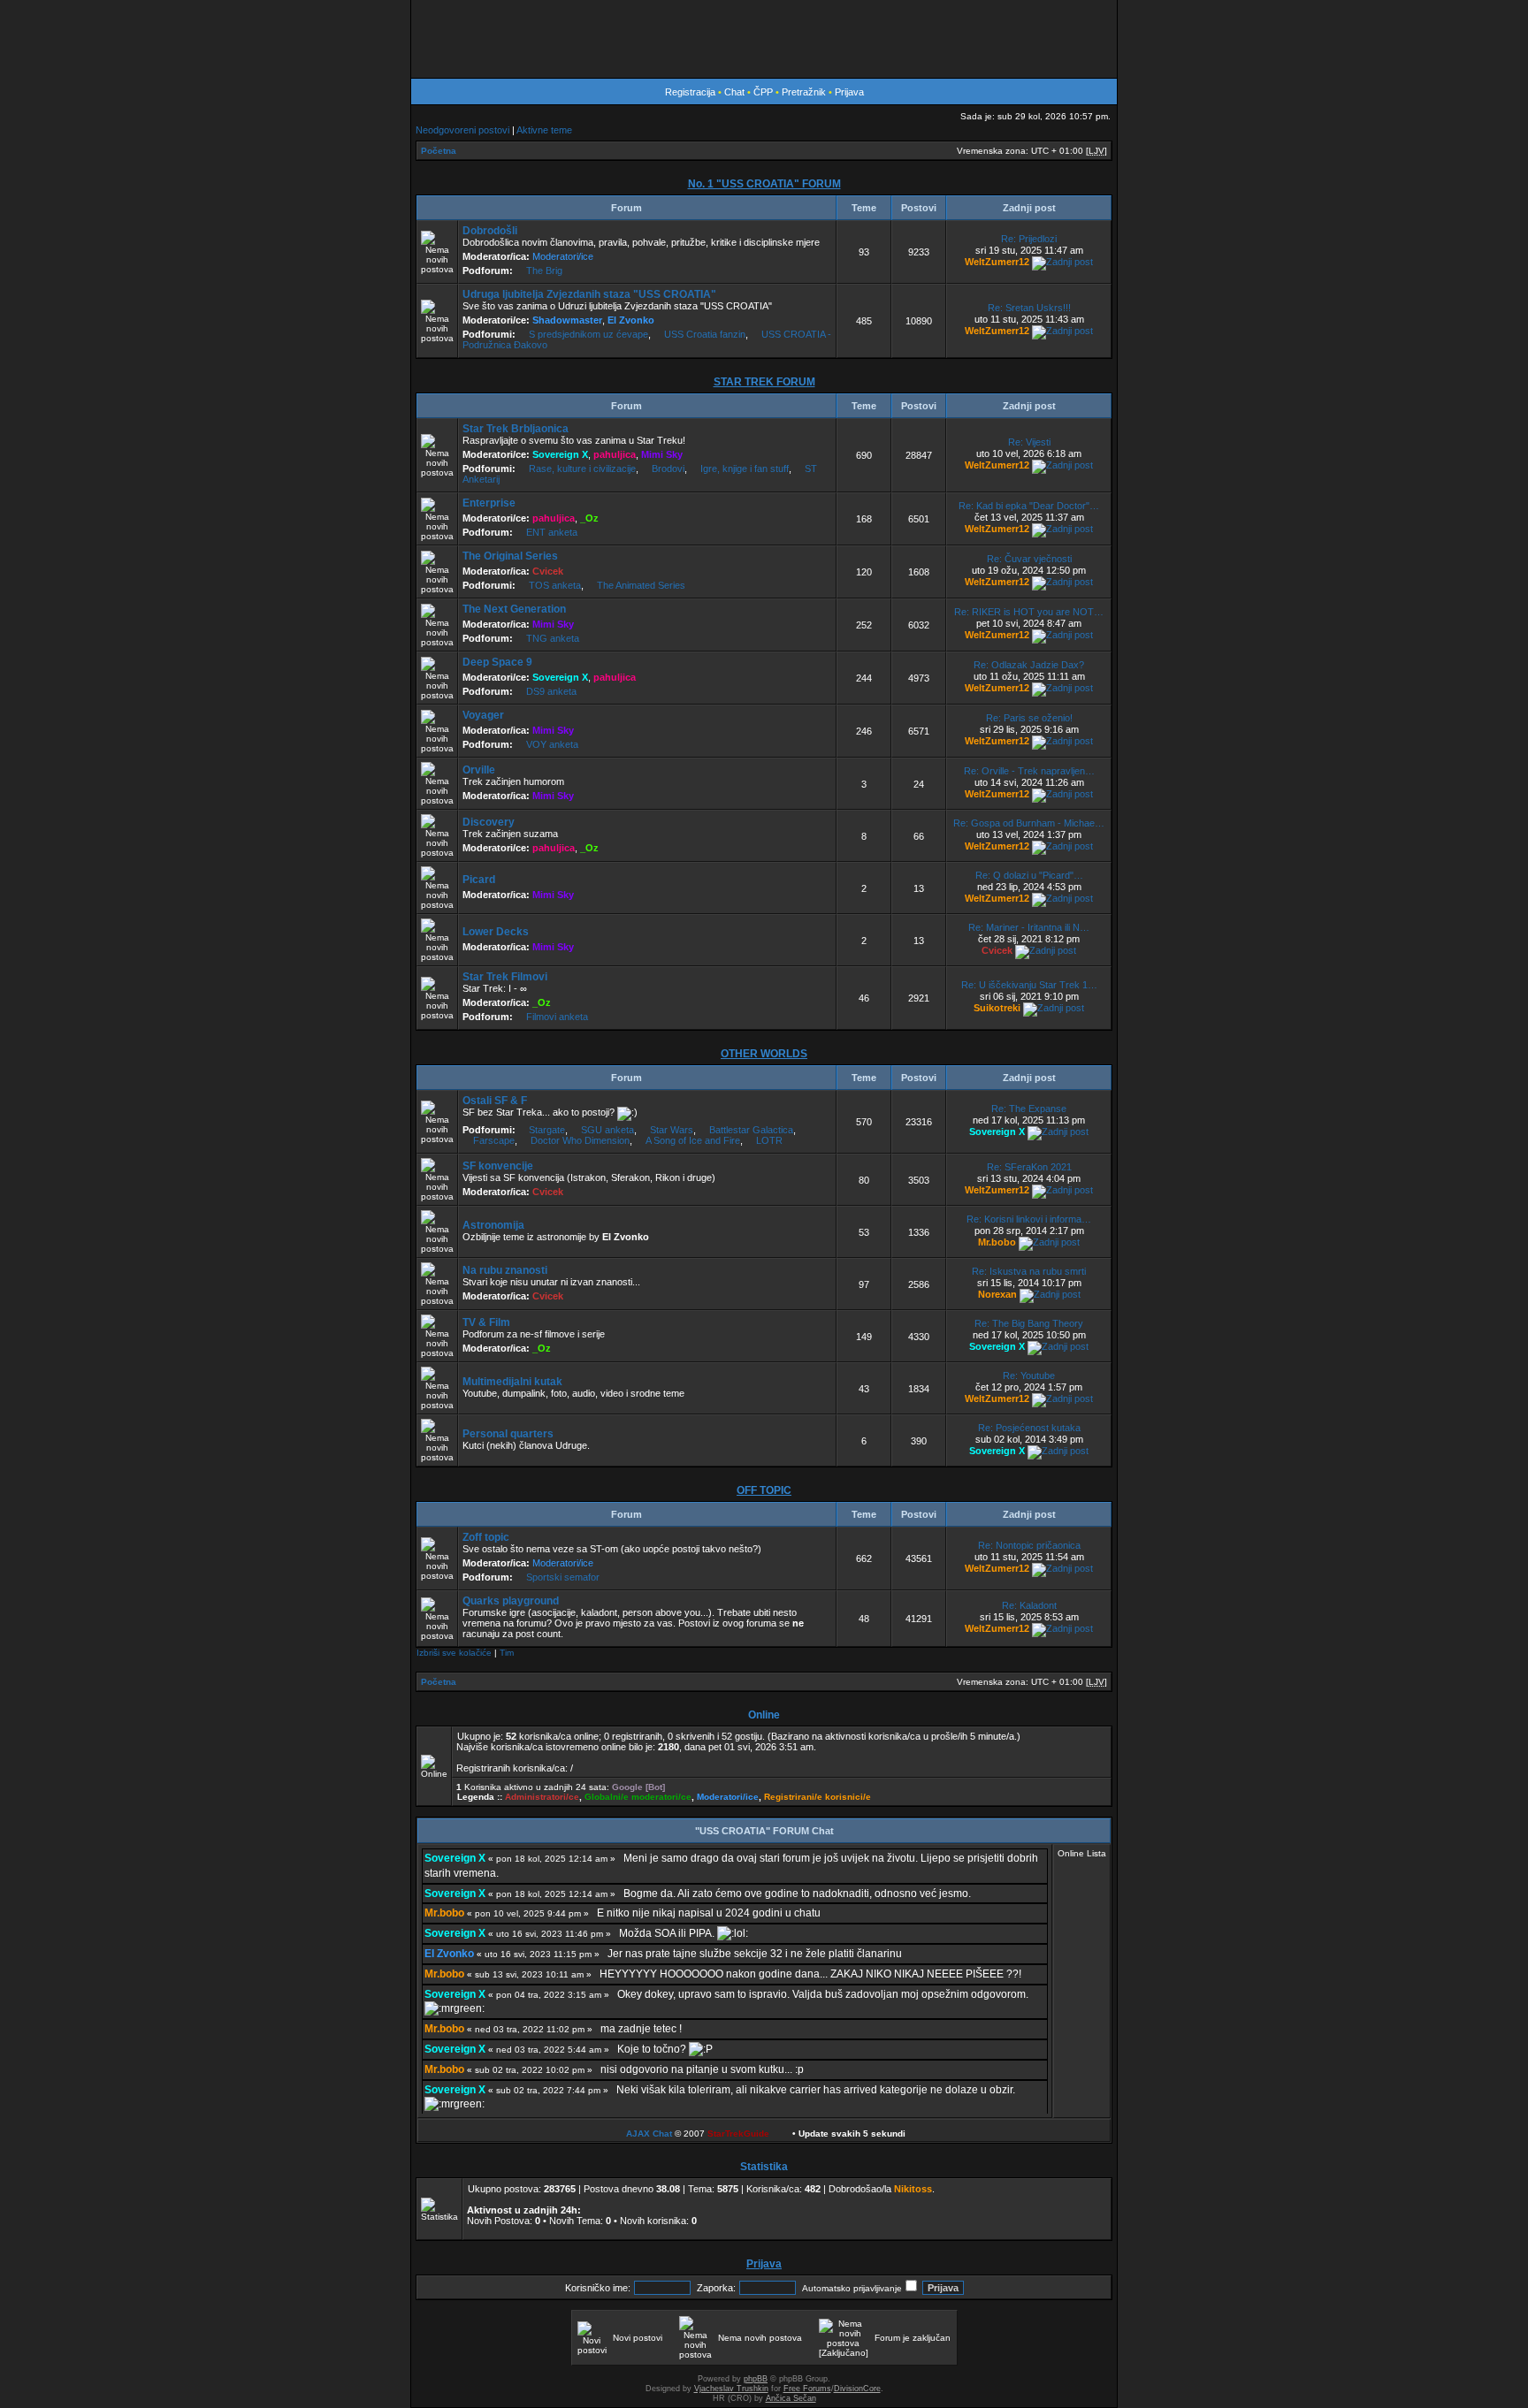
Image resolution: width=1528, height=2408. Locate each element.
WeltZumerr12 (997, 262)
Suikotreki (997, 1008)
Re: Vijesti (1029, 442)
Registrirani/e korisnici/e (817, 1797)
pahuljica (615, 454)
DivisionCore (857, 2389)
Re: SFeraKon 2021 (1029, 1167)
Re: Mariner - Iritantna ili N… (1029, 927)
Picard (479, 880)
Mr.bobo (997, 1242)
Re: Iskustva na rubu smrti (1029, 1271)
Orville (479, 770)
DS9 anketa (551, 691)
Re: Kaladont (1029, 1605)
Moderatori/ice (563, 256)
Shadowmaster (567, 320)
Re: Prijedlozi (1029, 239)
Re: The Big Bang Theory (1029, 1323)
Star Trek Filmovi (505, 977)
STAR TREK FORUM (764, 382)
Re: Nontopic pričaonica (1029, 1545)
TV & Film (486, 1322)
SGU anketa (607, 1130)
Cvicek (548, 571)
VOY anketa (552, 744)
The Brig (544, 271)
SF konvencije (498, 1166)
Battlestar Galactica (751, 1130)
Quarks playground (511, 1601)
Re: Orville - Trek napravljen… (1029, 771)
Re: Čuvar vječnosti (1029, 559)
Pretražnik (804, 92)
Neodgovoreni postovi (462, 130)
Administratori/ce (542, 1797)
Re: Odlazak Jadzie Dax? (1029, 665)
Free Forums (807, 2389)
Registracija (690, 92)
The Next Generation (514, 609)
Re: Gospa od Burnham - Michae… (1029, 823)
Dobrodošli (490, 231)
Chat (736, 92)
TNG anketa (553, 638)
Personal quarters (508, 1434)
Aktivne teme (544, 130)
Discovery (489, 822)
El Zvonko (631, 320)
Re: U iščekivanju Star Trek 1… (1029, 985)
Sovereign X (560, 454)
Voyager (483, 715)
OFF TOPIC (764, 1490)
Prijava (849, 92)
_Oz (589, 518)
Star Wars (672, 1130)
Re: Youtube (1029, 1375)
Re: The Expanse (1029, 1109)
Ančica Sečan (791, 2398)
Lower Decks (496, 932)
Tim (507, 1653)
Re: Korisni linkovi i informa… (1029, 1219)
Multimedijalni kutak (512, 1382)
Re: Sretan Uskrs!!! (1029, 308)
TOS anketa (555, 585)
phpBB (756, 2379)
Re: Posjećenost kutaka (1029, 1428)
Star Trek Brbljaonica (516, 429)
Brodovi (668, 469)
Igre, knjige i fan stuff (745, 469)
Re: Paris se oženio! (1029, 718)
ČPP (763, 92)
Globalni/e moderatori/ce (638, 1797)
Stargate (547, 1130)
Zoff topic (486, 1537)
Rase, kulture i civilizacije (582, 469)
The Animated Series (641, 585)
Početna (439, 151)
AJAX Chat (649, 2134)
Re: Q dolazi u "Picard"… (1029, 875)
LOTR (769, 1140)
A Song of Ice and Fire (693, 1140)
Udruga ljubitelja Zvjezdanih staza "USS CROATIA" (589, 294)
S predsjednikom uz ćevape (588, 334)
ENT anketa (552, 532)
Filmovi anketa (557, 1017)
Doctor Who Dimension (580, 1140)
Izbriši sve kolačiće (454, 1653)
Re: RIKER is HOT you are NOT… (1029, 612)
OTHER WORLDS (764, 1054)
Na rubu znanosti (505, 1270)
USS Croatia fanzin (705, 334)
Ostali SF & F (495, 1101)
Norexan (997, 1294)
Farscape (494, 1140)
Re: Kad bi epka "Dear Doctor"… (1029, 506)
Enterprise (489, 503)
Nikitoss (913, 2189)
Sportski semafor (563, 1577)
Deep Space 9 (497, 662)
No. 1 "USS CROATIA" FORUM (764, 184)
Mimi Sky (662, 454)
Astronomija (493, 1225)
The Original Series (510, 556)
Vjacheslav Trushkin (731, 2389)
